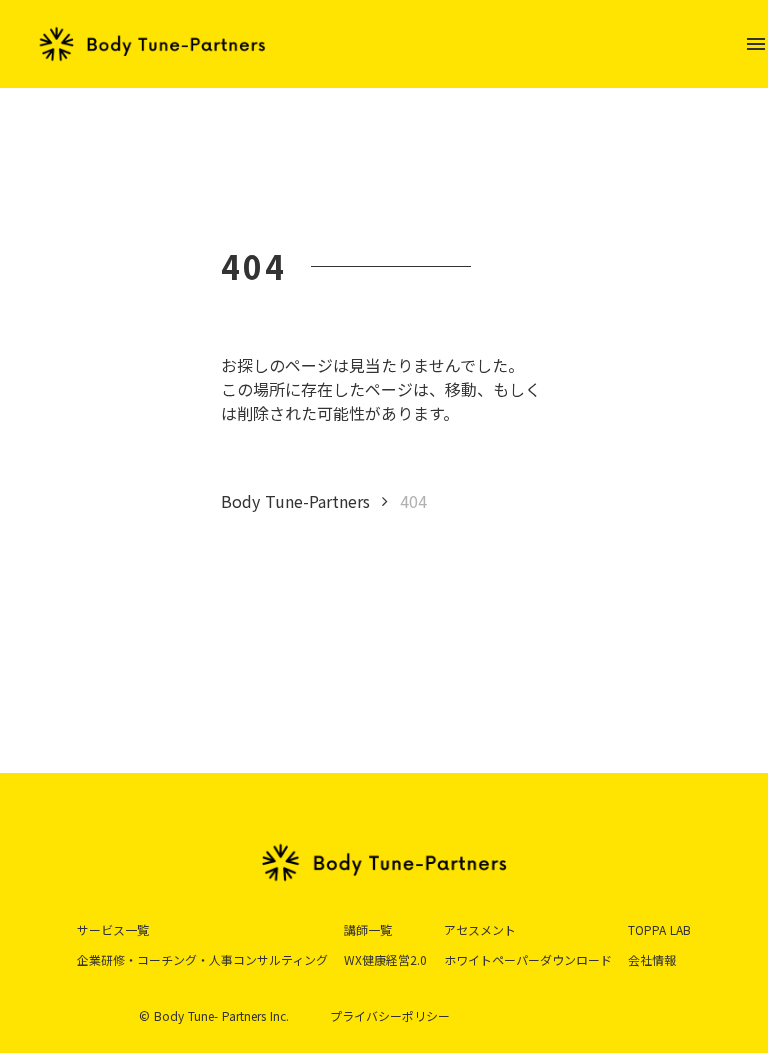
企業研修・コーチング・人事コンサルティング (202, 959)
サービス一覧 (113, 929)
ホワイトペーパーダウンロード (528, 959)
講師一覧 (368, 929)
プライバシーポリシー (390, 1016)
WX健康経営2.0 (385, 959)
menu (756, 44)
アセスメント (480, 929)
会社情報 (652, 959)
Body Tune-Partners (295, 501)
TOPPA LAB (659, 929)
